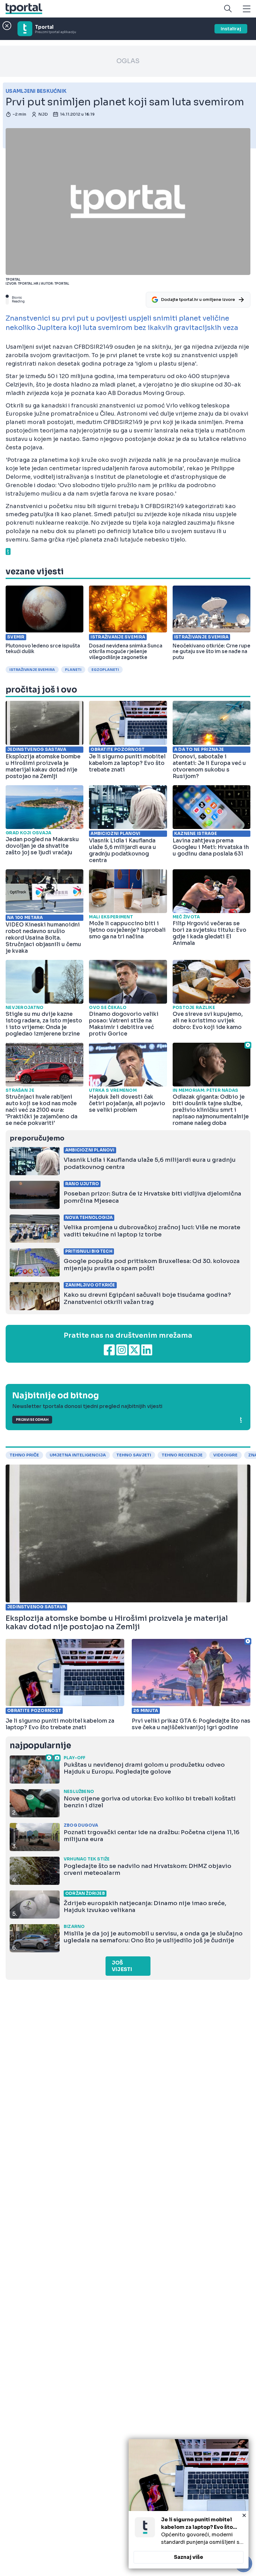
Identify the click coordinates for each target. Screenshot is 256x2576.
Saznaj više (189, 2557)
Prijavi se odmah (32, 1420)
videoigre (225, 1455)
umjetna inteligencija (78, 1455)
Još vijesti (122, 1966)
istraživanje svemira (32, 670)
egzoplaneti (105, 670)
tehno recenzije (182, 1455)
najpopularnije (40, 1746)
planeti (73, 670)
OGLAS (128, 61)
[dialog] (189, 2504)
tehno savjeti (134, 1455)
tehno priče (24, 1455)
